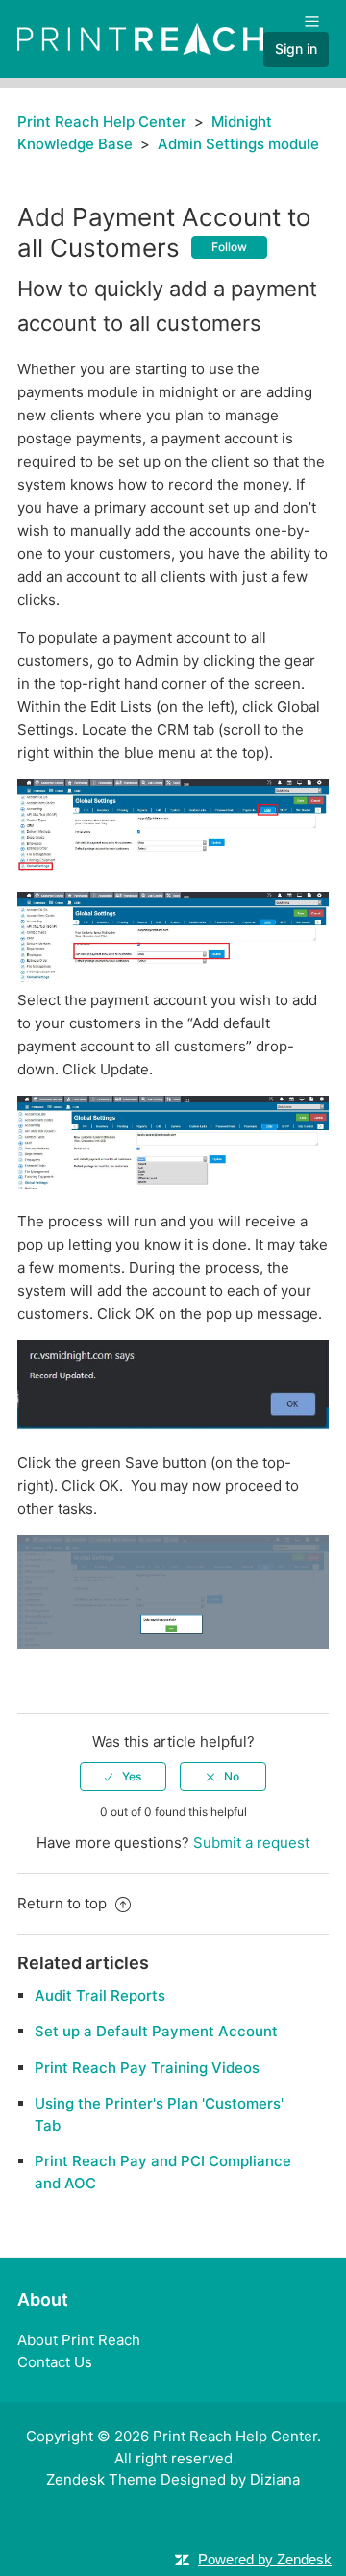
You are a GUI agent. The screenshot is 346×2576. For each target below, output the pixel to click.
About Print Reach (79, 2340)
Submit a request (251, 1843)
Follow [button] (229, 247)
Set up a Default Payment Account (156, 2031)
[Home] (140, 38)
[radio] (123, 1777)
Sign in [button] (296, 49)
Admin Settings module (238, 144)
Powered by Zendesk (265, 2559)
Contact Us (55, 2362)
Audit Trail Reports (100, 1995)
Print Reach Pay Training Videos (147, 2068)
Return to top (64, 1903)
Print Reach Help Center (102, 122)
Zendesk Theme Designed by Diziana (173, 2479)
